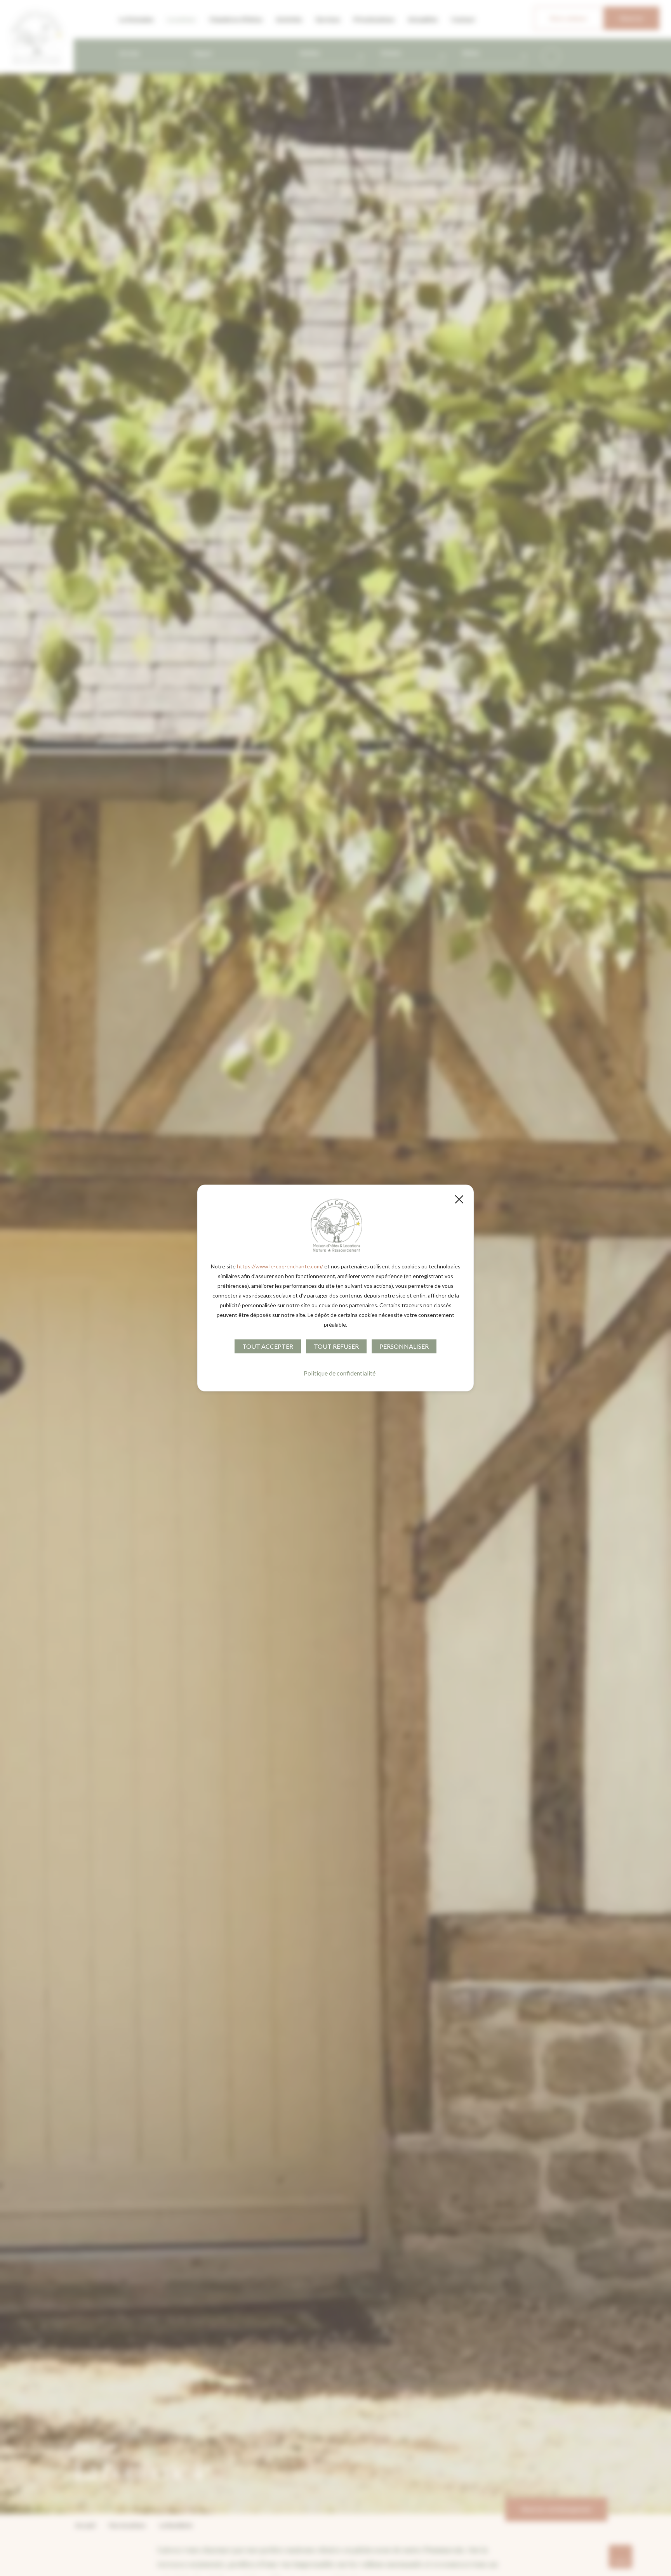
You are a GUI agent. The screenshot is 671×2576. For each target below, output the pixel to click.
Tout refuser (336, 1346)
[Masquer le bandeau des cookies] (459, 1199)
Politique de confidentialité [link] (340, 1373)
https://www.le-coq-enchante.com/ (280, 1266)
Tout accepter (268, 1346)
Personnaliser (404, 1346)
